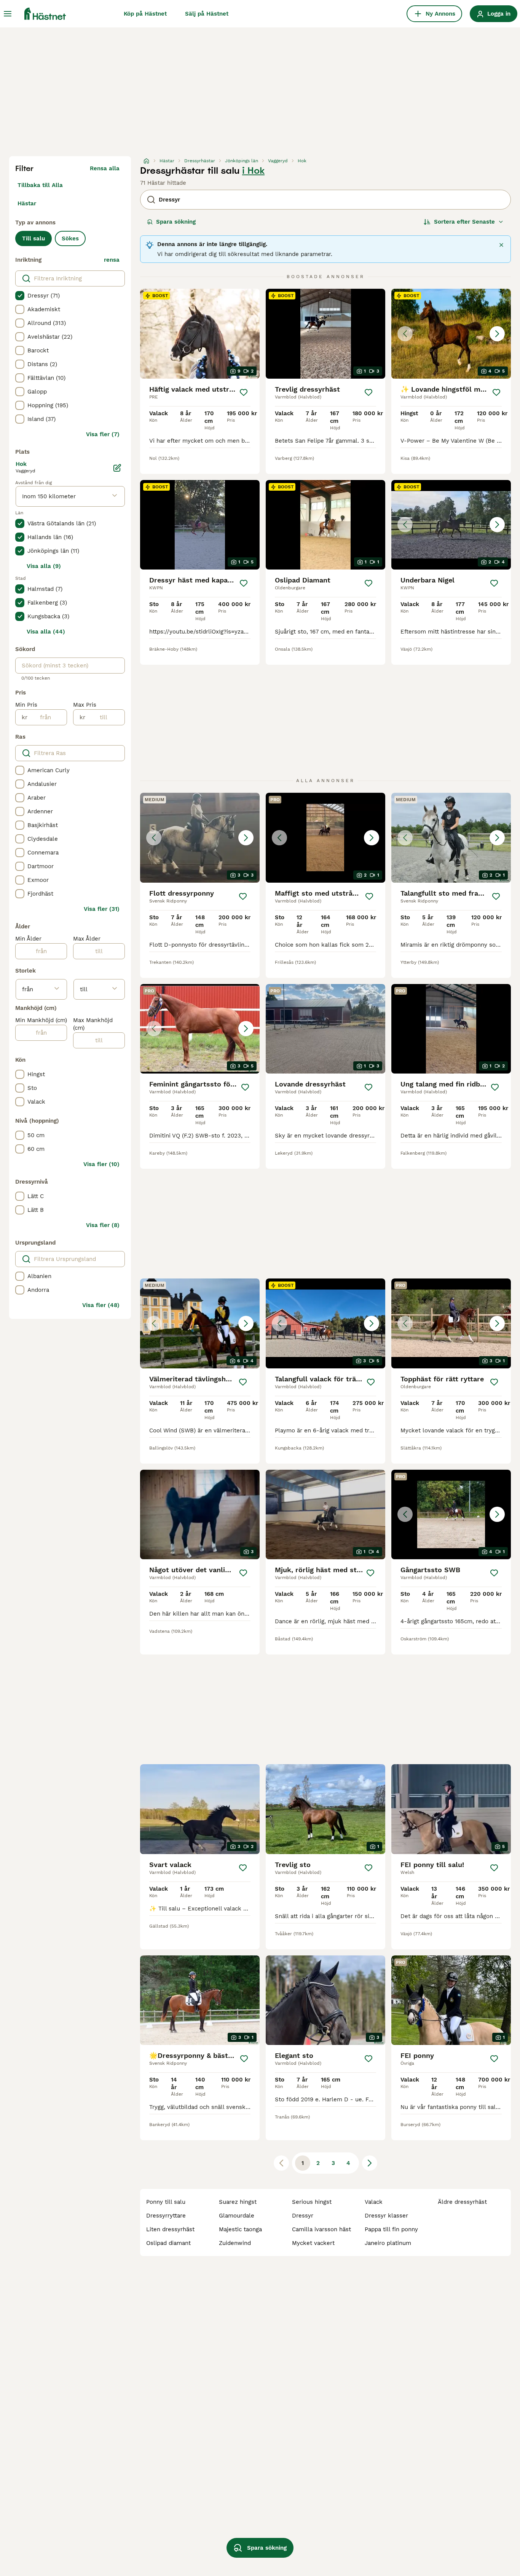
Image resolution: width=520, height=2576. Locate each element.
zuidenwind (235, 2243)
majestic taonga (240, 2229)
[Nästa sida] (370, 2163)
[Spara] (244, 392)
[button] (451, 334)
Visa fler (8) (103, 1225)
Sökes (70, 238)
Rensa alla (105, 168)
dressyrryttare (166, 2216)
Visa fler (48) (101, 1305)
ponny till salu (166, 2202)
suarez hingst (238, 2202)
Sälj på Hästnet (207, 14)
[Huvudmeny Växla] (8, 14)
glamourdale (237, 2216)
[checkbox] (20, 296)
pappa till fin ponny (391, 2229)
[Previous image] (405, 334)
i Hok (253, 171)
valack (374, 2202)
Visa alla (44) (46, 632)
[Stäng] (501, 245)
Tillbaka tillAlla (40, 185)
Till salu (33, 238)
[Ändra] (117, 468)
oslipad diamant (168, 2243)
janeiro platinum (388, 2243)
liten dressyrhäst (170, 2229)
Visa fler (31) (102, 909)
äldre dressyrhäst (462, 2202)
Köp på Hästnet (145, 14)
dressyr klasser (386, 2216)
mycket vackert (313, 2243)
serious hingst (312, 2202)
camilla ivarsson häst (321, 2229)
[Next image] (497, 334)
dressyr (303, 2216)
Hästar (27, 203)
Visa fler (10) (101, 1164)
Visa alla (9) (44, 566)
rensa (112, 260)
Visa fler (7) (103, 434)
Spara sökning (176, 222)
